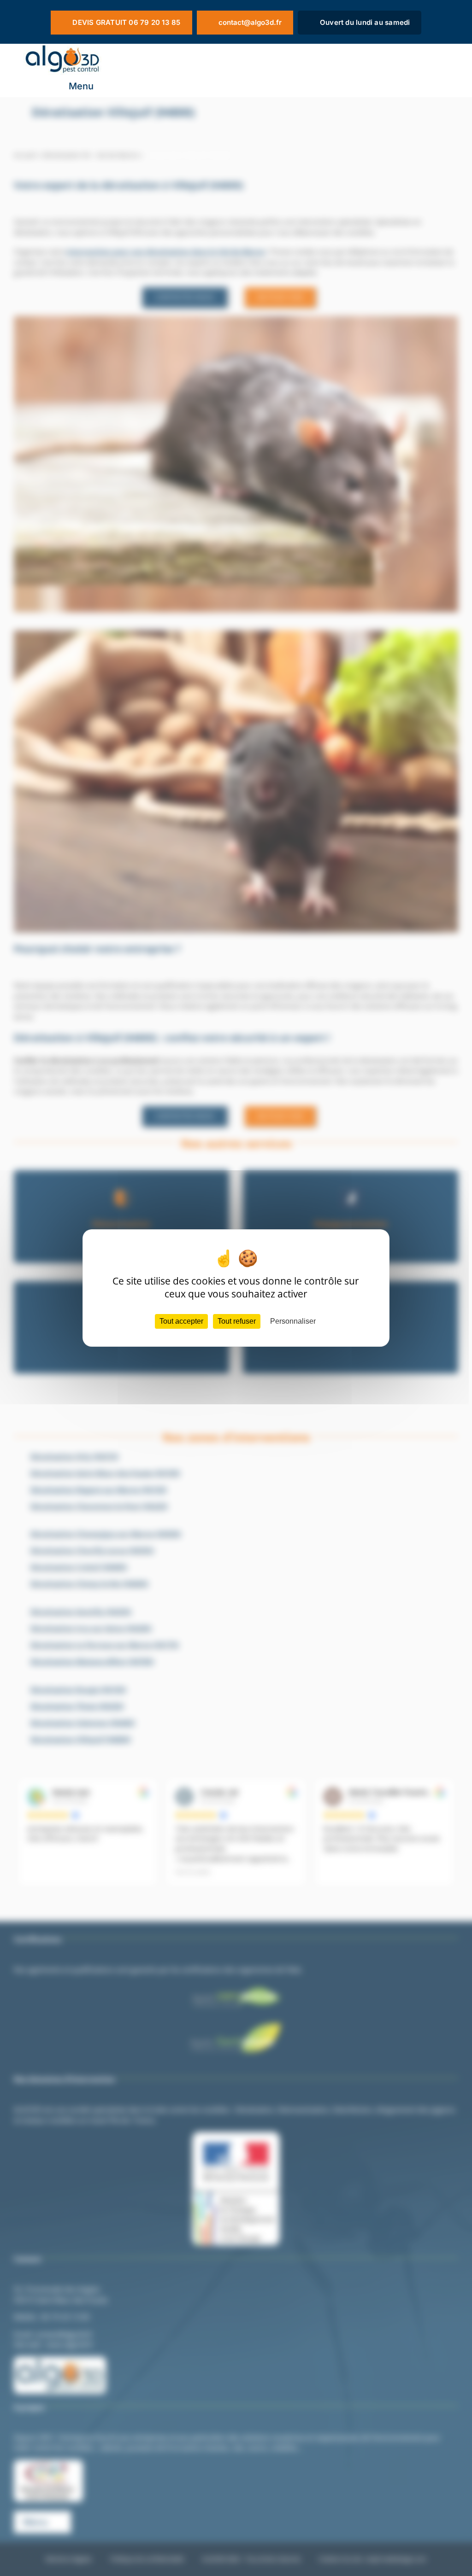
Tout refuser (237, 1321)
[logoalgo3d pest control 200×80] (62, 47)
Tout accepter (181, 1321)
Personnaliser (293, 1321)
